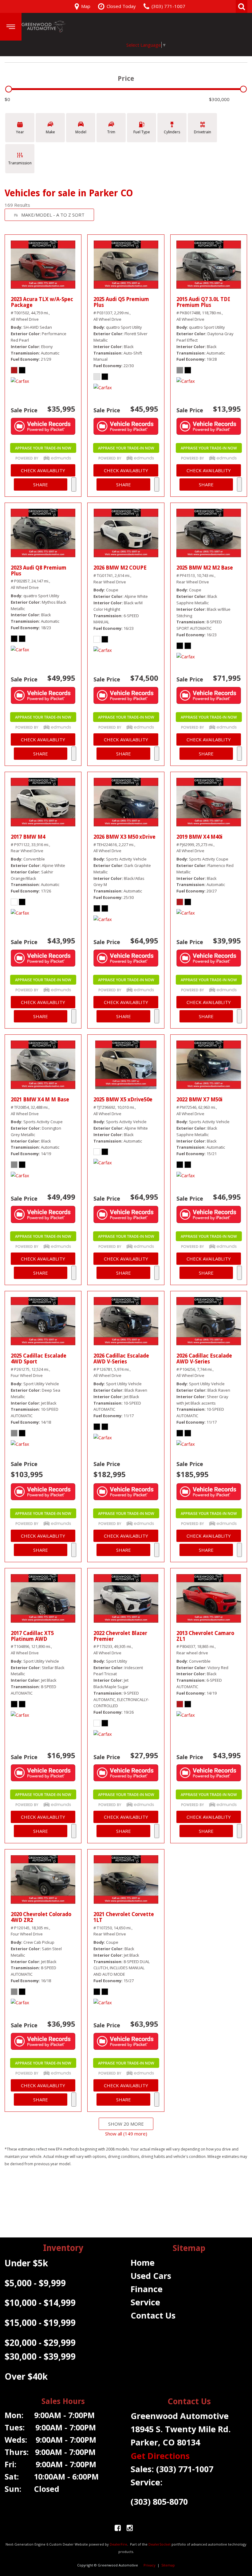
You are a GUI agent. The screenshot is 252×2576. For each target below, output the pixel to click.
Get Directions (160, 2456)
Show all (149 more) (126, 2134)
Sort (53, 215)
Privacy (150, 2565)
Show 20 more (126, 2124)
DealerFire (118, 2544)
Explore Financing (74, 484)
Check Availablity (43, 470)
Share (41, 484)
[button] (242, 6)
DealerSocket (159, 2544)
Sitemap (168, 2565)
